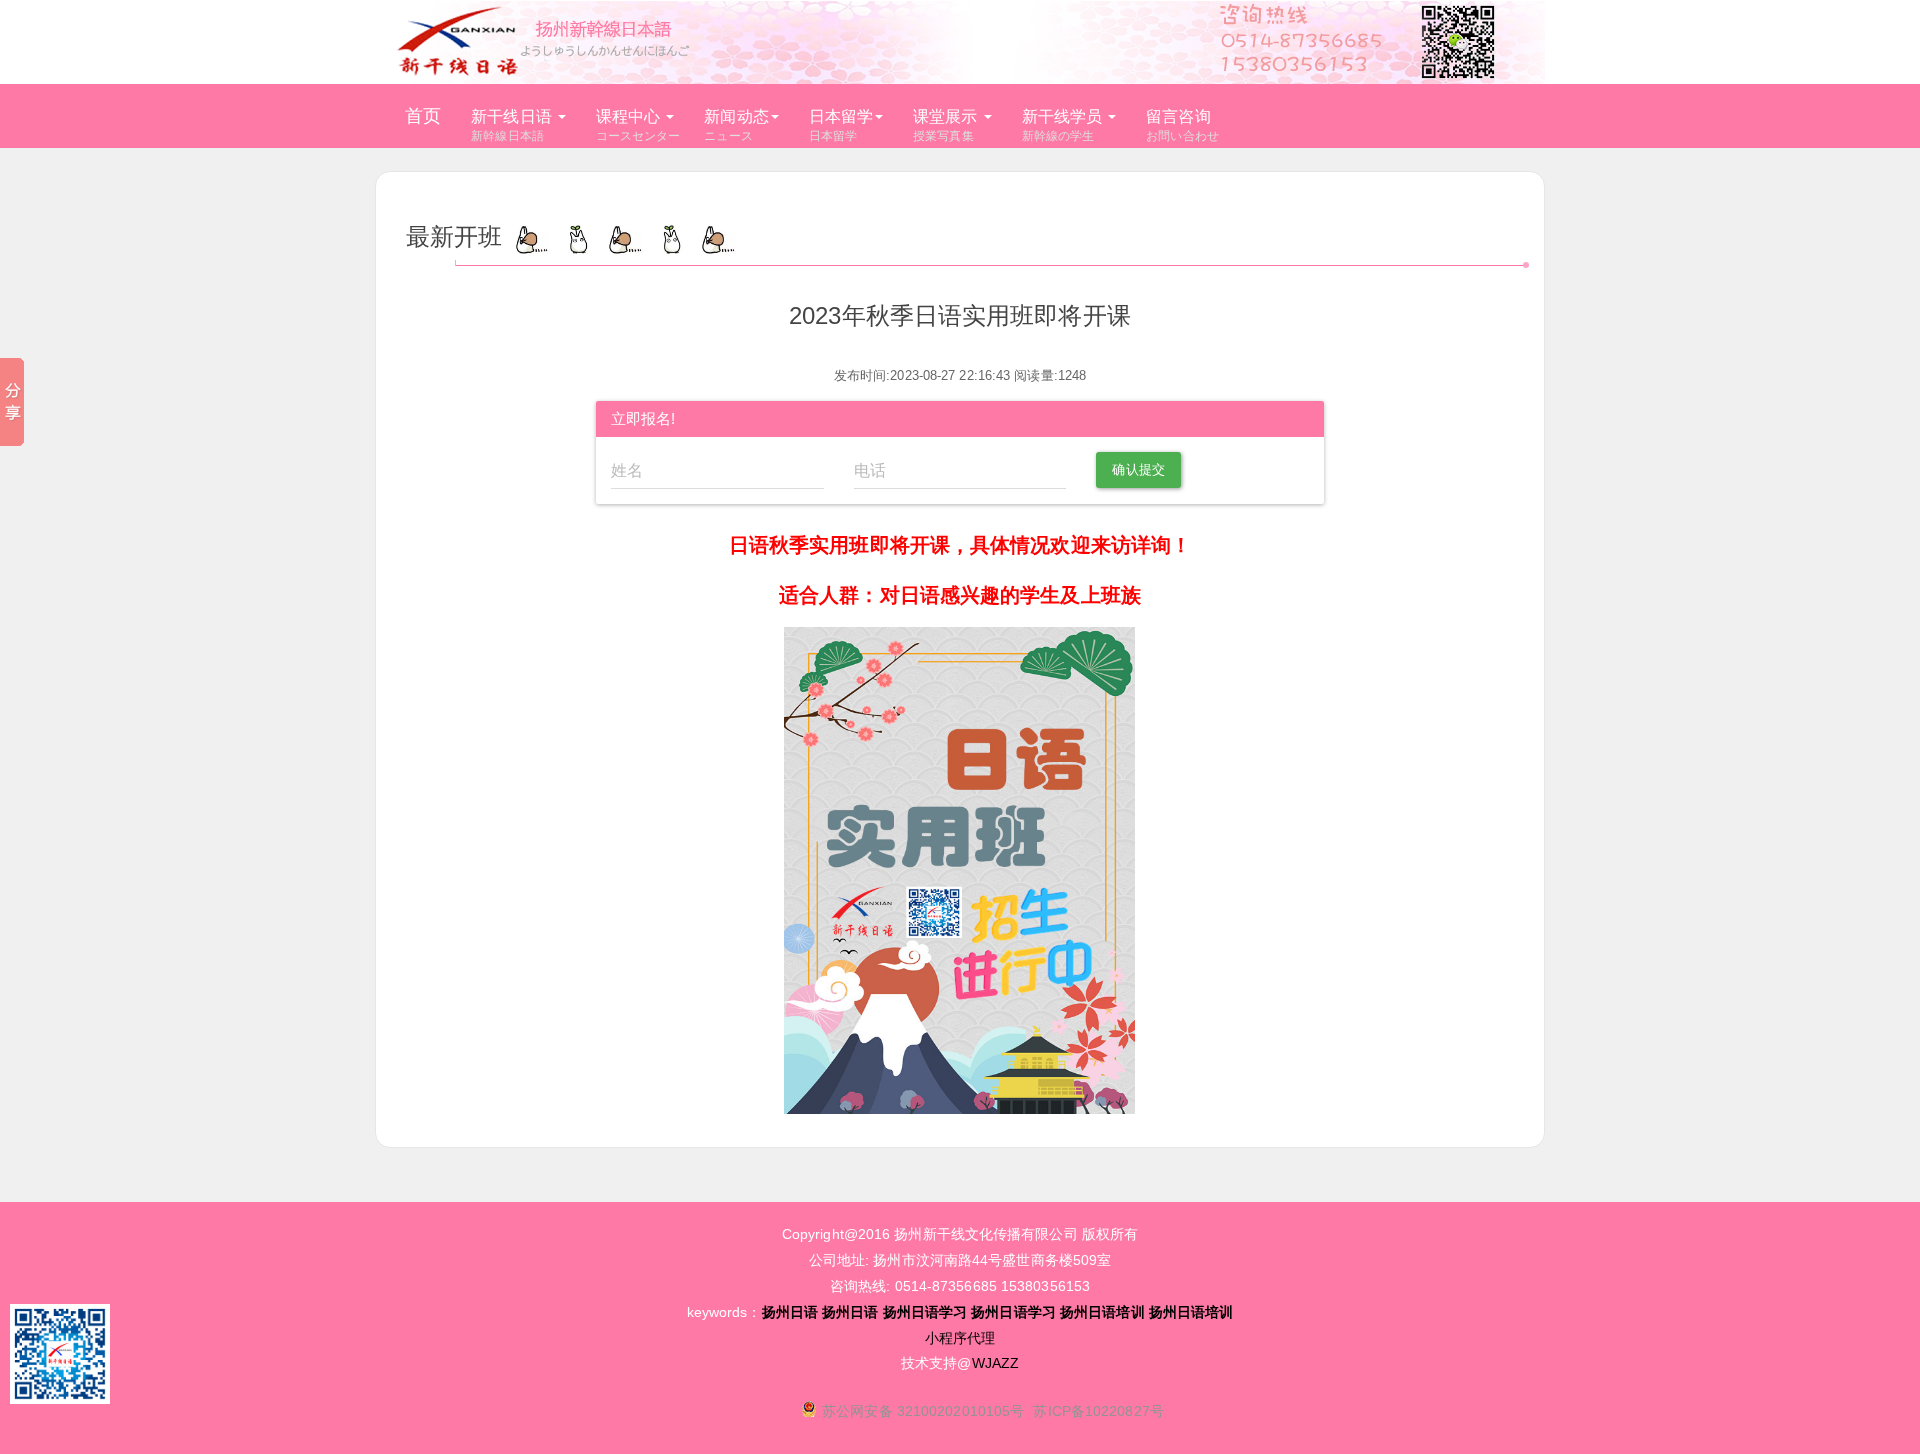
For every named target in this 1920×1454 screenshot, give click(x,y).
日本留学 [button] (841, 126)
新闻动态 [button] (736, 126)
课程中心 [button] (638, 126)
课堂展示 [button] (945, 126)
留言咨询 (1182, 126)
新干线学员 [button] (1062, 126)
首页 (423, 116)
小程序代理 (960, 1338)
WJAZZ (996, 1363)
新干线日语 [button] (511, 126)
